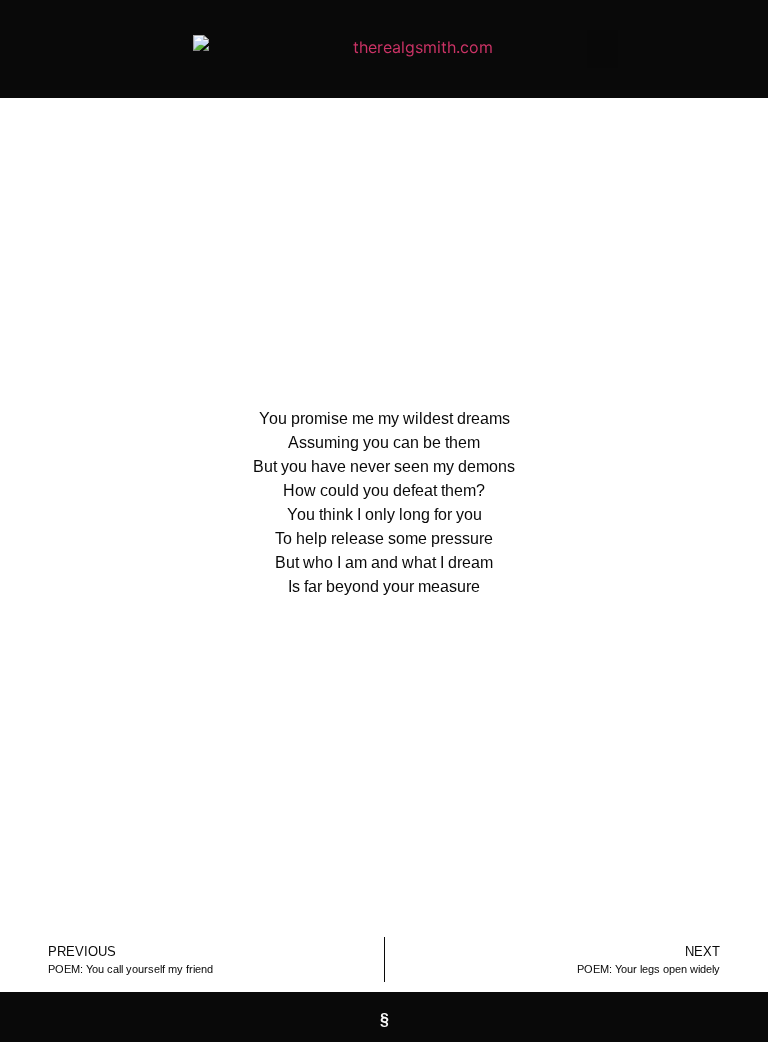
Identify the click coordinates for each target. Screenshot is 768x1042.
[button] (603, 49)
